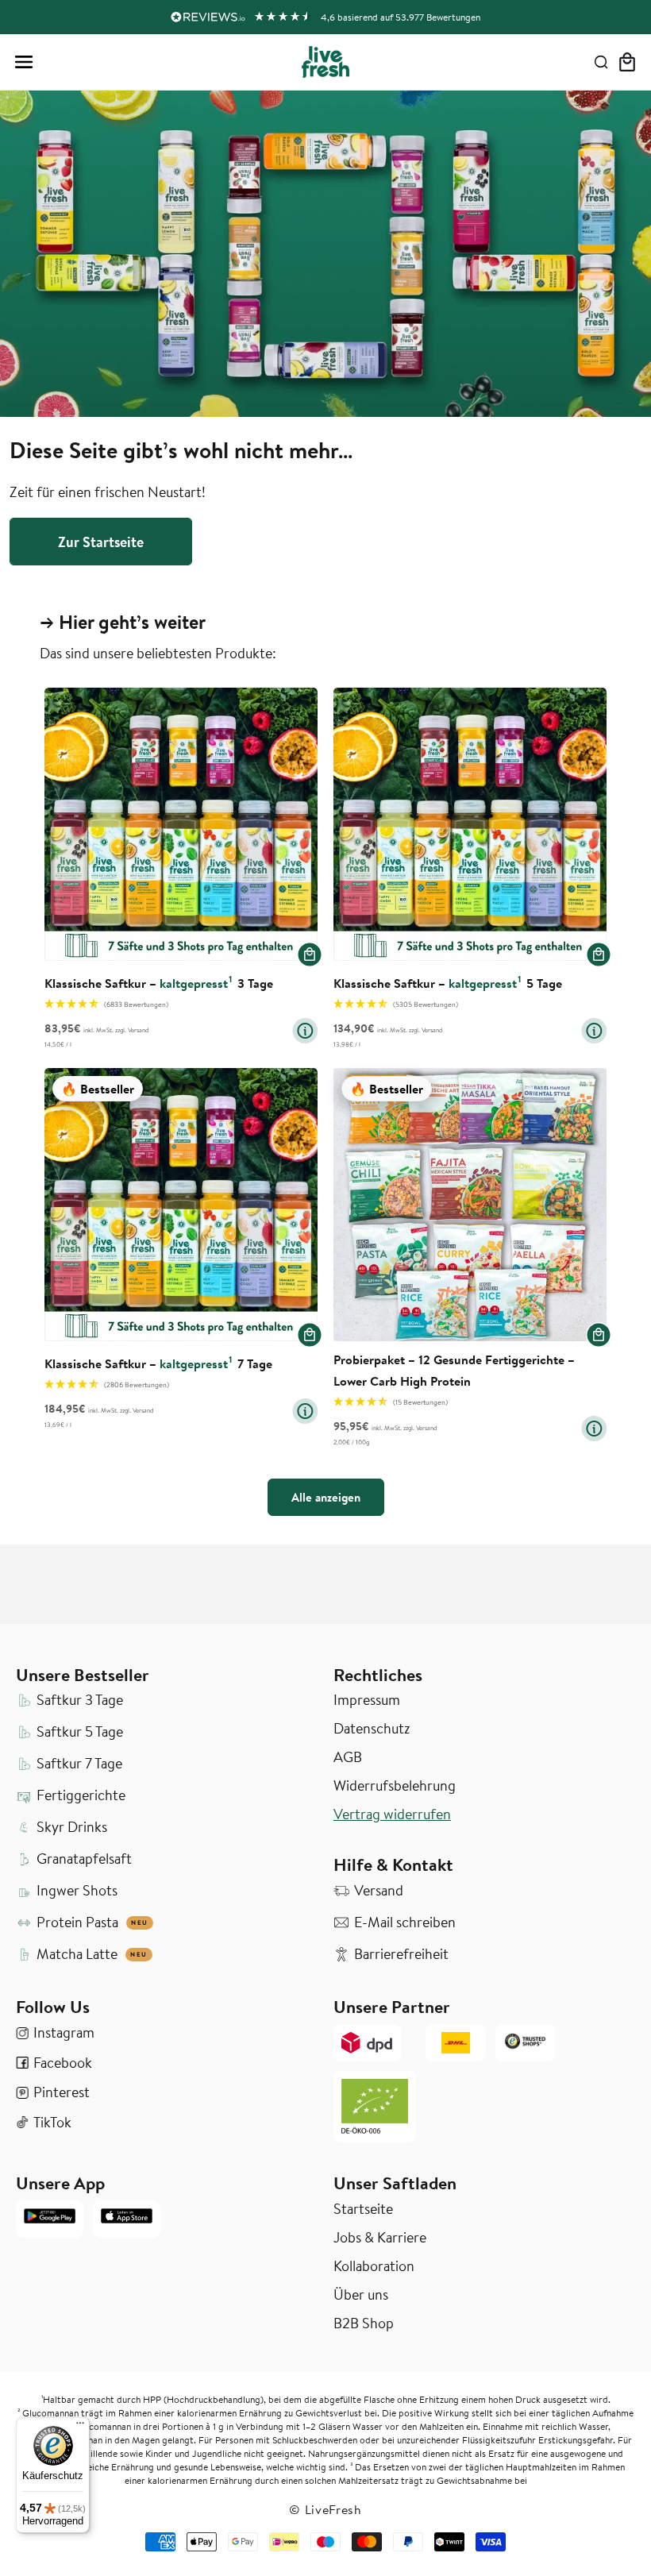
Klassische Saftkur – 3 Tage (159, 983)
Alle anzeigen (326, 1497)
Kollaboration (374, 2266)
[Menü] (80, 2427)
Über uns (361, 2295)
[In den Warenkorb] (310, 954)
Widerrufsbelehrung (395, 1786)
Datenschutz (372, 1729)
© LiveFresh (325, 2509)
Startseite (363, 2209)
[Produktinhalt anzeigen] (305, 1031)
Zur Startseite (101, 542)
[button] (24, 62)
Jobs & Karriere (380, 2238)
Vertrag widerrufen (392, 1814)
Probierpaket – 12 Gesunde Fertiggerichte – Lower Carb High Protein (454, 1370)
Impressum (367, 1700)
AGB (348, 1757)
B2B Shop (364, 2323)
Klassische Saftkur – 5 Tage (448, 983)
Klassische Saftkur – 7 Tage (158, 1363)
